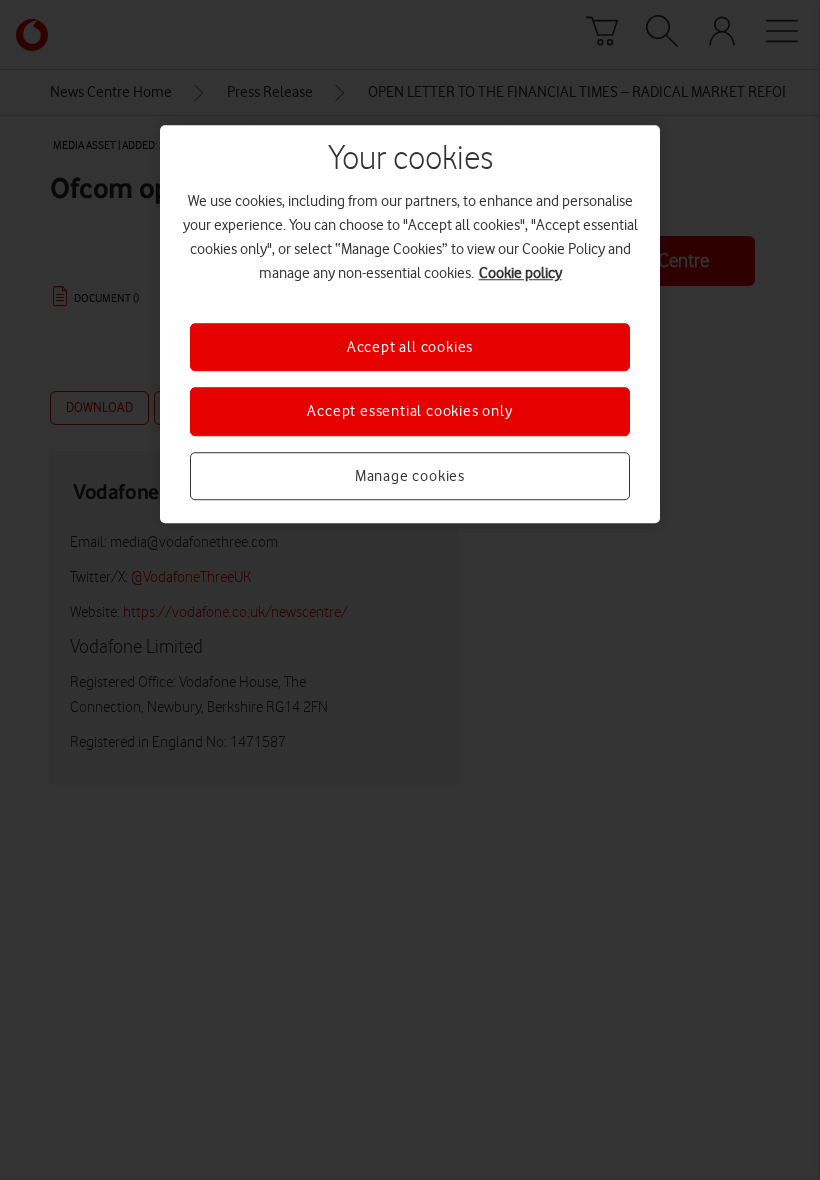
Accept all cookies (410, 347)
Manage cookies (410, 476)
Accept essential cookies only (409, 412)
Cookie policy (520, 273)
